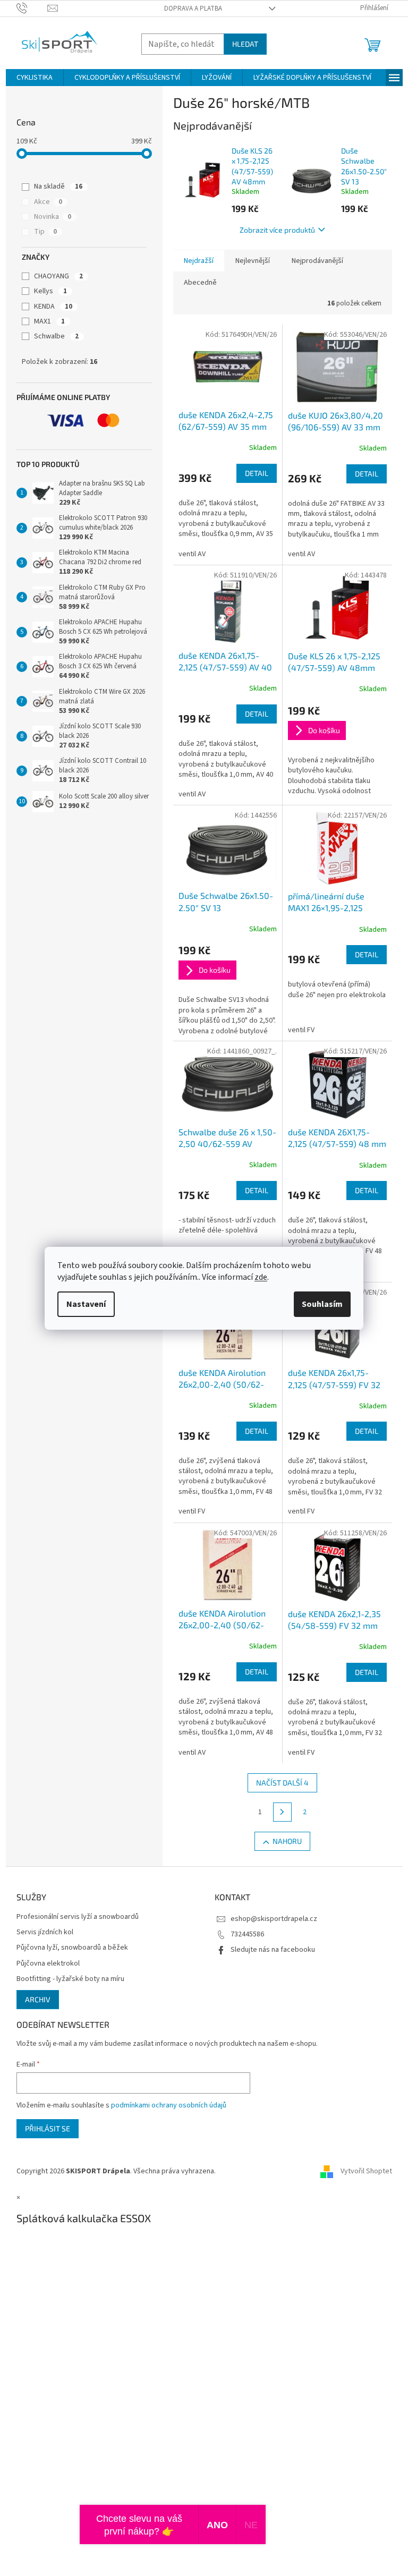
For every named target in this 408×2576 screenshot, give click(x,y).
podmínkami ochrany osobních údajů (169, 2105)
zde (261, 1277)
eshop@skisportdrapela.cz (274, 1919)
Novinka (53, 217)
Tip (45, 232)
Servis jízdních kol (45, 1932)
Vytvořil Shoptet (366, 2171)
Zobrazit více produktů (277, 230)
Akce (48, 202)
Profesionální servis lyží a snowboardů (78, 1917)
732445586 (247, 1934)
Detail (257, 473)
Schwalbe (56, 336)
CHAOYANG (58, 276)
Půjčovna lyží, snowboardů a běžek (72, 1948)
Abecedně (200, 283)
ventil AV (192, 554)
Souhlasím (322, 1304)
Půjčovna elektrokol (48, 1964)
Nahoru (287, 1841)
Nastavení (86, 1304)
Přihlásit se (48, 2128)
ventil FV (301, 1030)
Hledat (245, 44)
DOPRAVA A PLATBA (193, 8)
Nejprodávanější (317, 261)
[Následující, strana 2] (283, 1812)
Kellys (50, 291)
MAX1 (49, 321)
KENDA (53, 307)
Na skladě (58, 186)
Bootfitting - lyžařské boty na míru (70, 1979)
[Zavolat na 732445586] (32, 8)
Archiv (38, 1999)
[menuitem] (35, 78)
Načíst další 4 (282, 1783)
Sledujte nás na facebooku (273, 1950)
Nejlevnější (253, 261)
